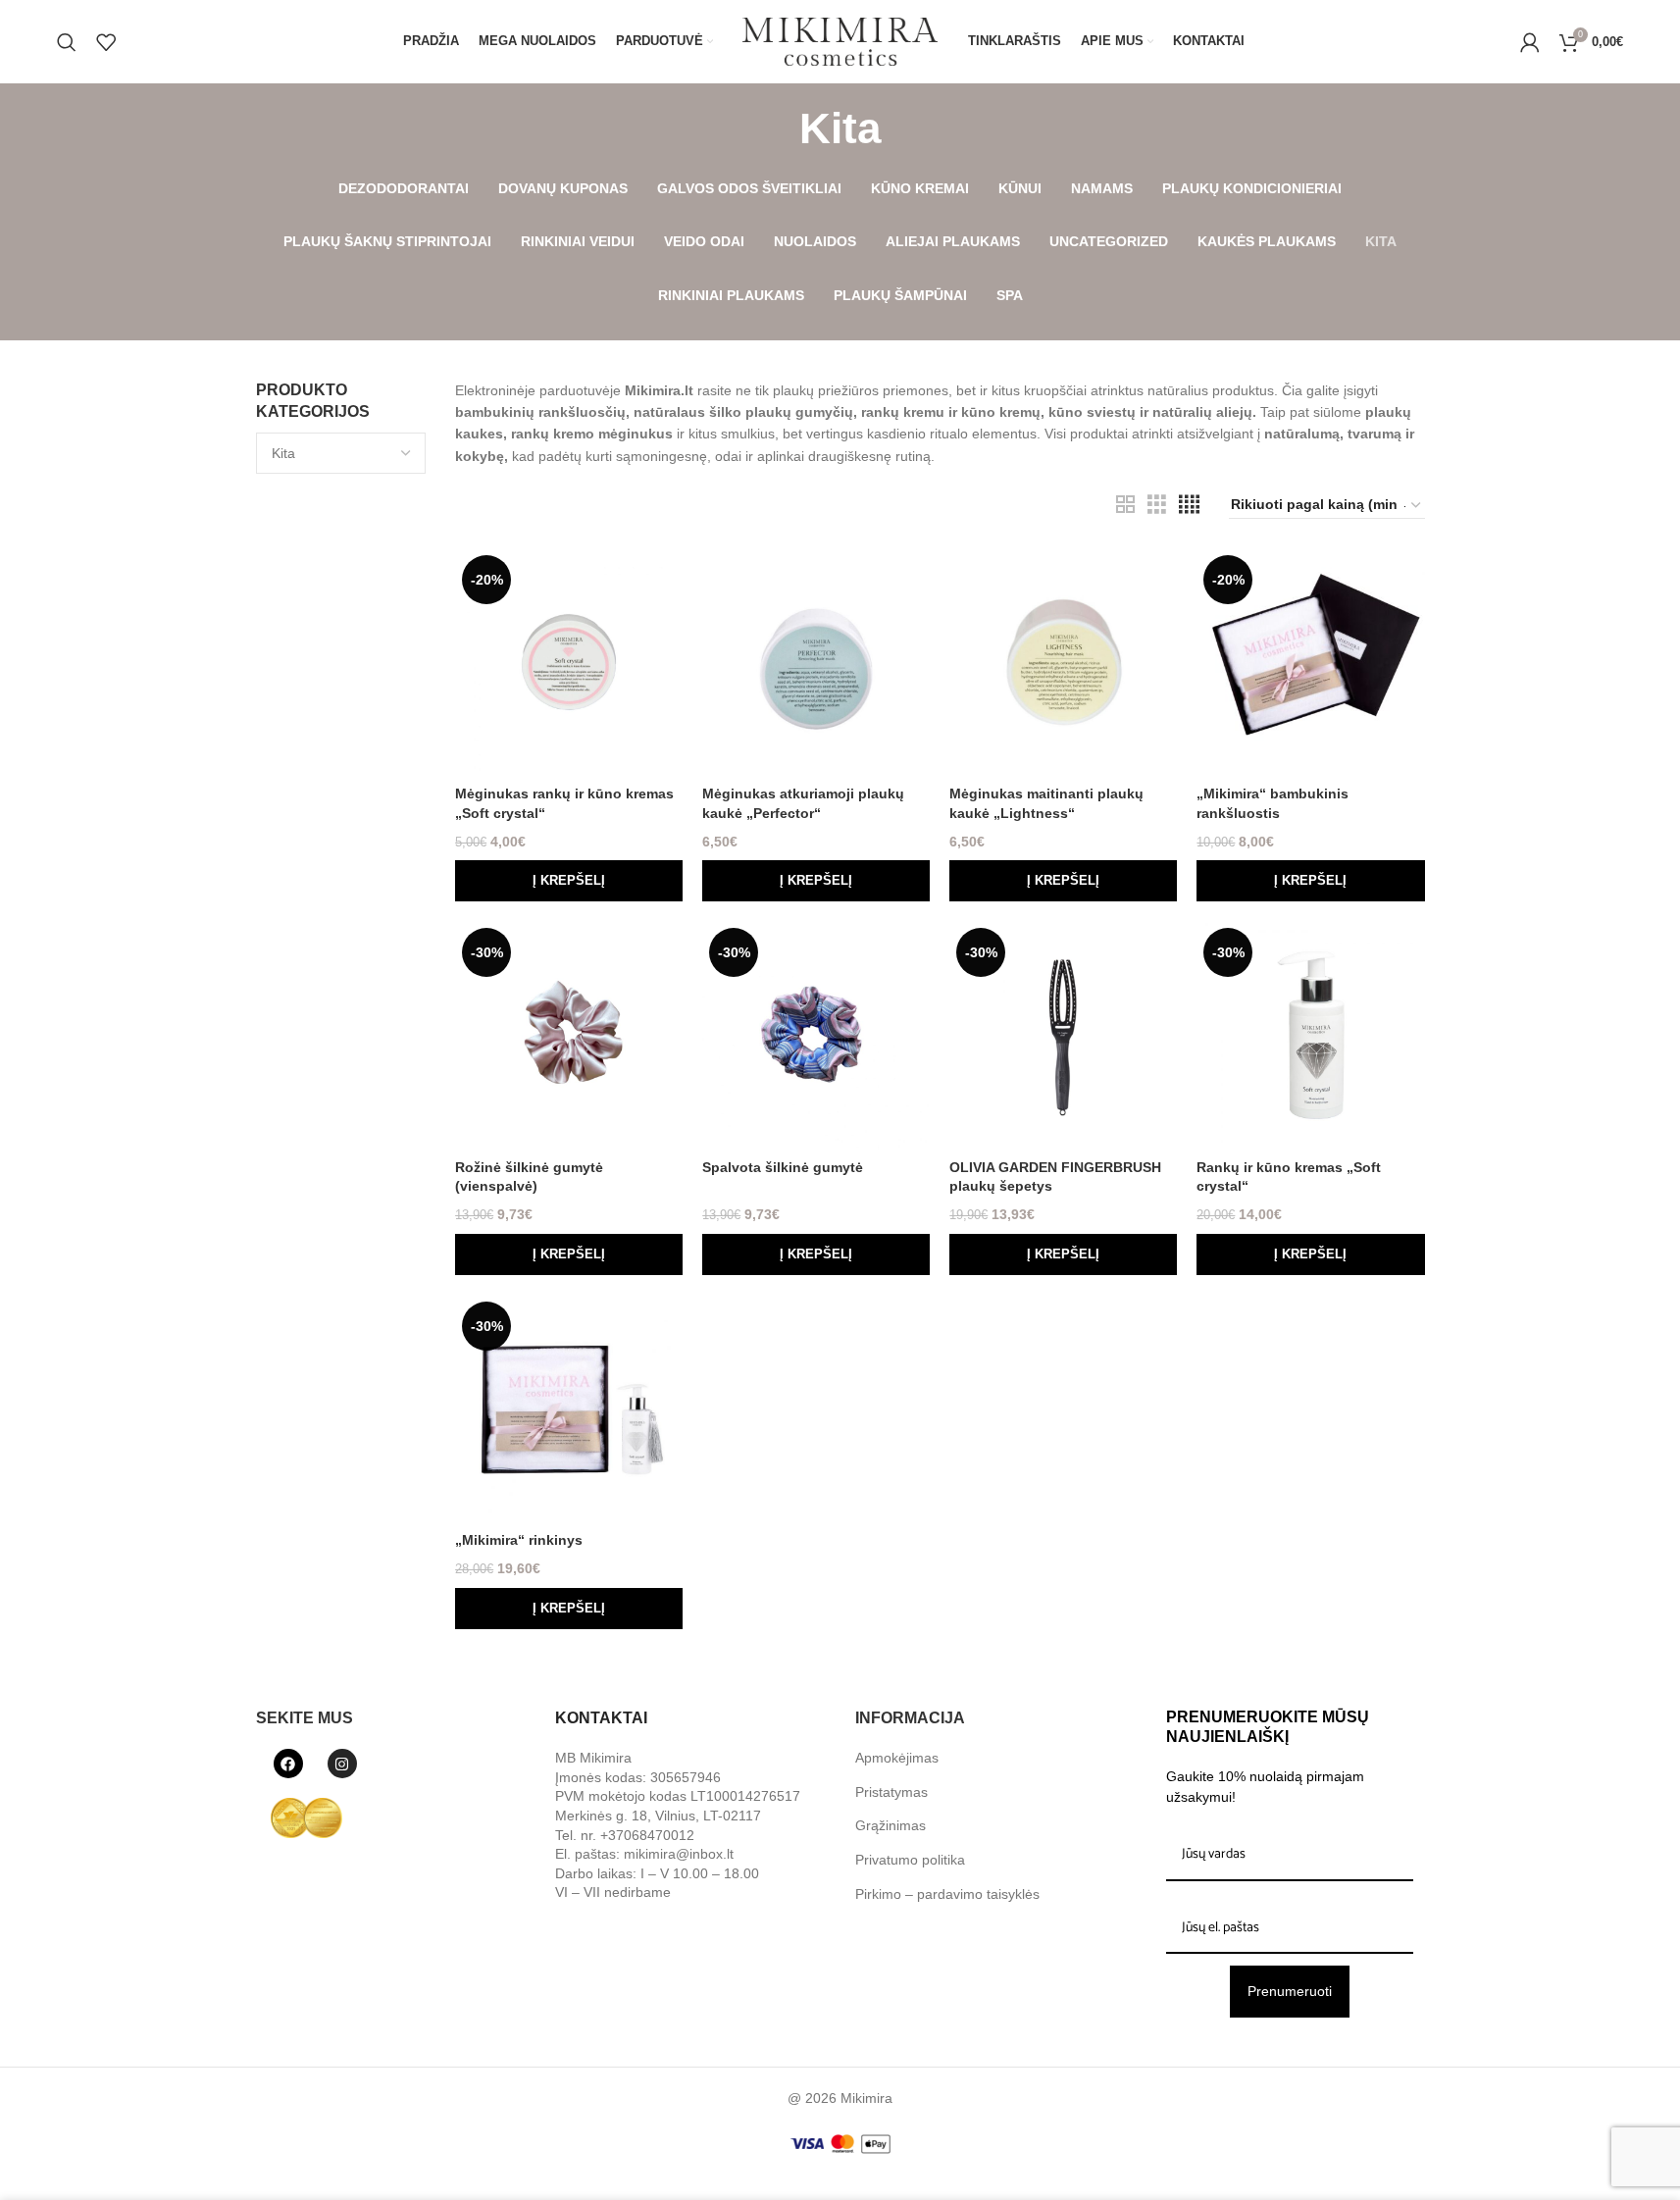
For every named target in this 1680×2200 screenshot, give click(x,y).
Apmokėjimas (897, 1758)
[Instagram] (342, 1764)
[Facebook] (288, 1764)
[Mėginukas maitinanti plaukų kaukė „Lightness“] (1063, 662)
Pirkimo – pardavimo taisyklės (947, 1894)
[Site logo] (840, 40)
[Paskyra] (1530, 42)
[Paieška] (67, 42)
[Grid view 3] (1157, 505)
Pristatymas (891, 1792)
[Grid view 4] (1189, 505)
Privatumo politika (910, 1860)
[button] (569, 881)
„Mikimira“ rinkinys (519, 1540)
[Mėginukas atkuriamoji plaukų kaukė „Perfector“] (816, 662)
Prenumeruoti (1290, 1991)
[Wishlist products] (106, 42)
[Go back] (775, 128)
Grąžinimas (891, 1825)
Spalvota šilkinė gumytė (783, 1167)
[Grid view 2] (1125, 505)
